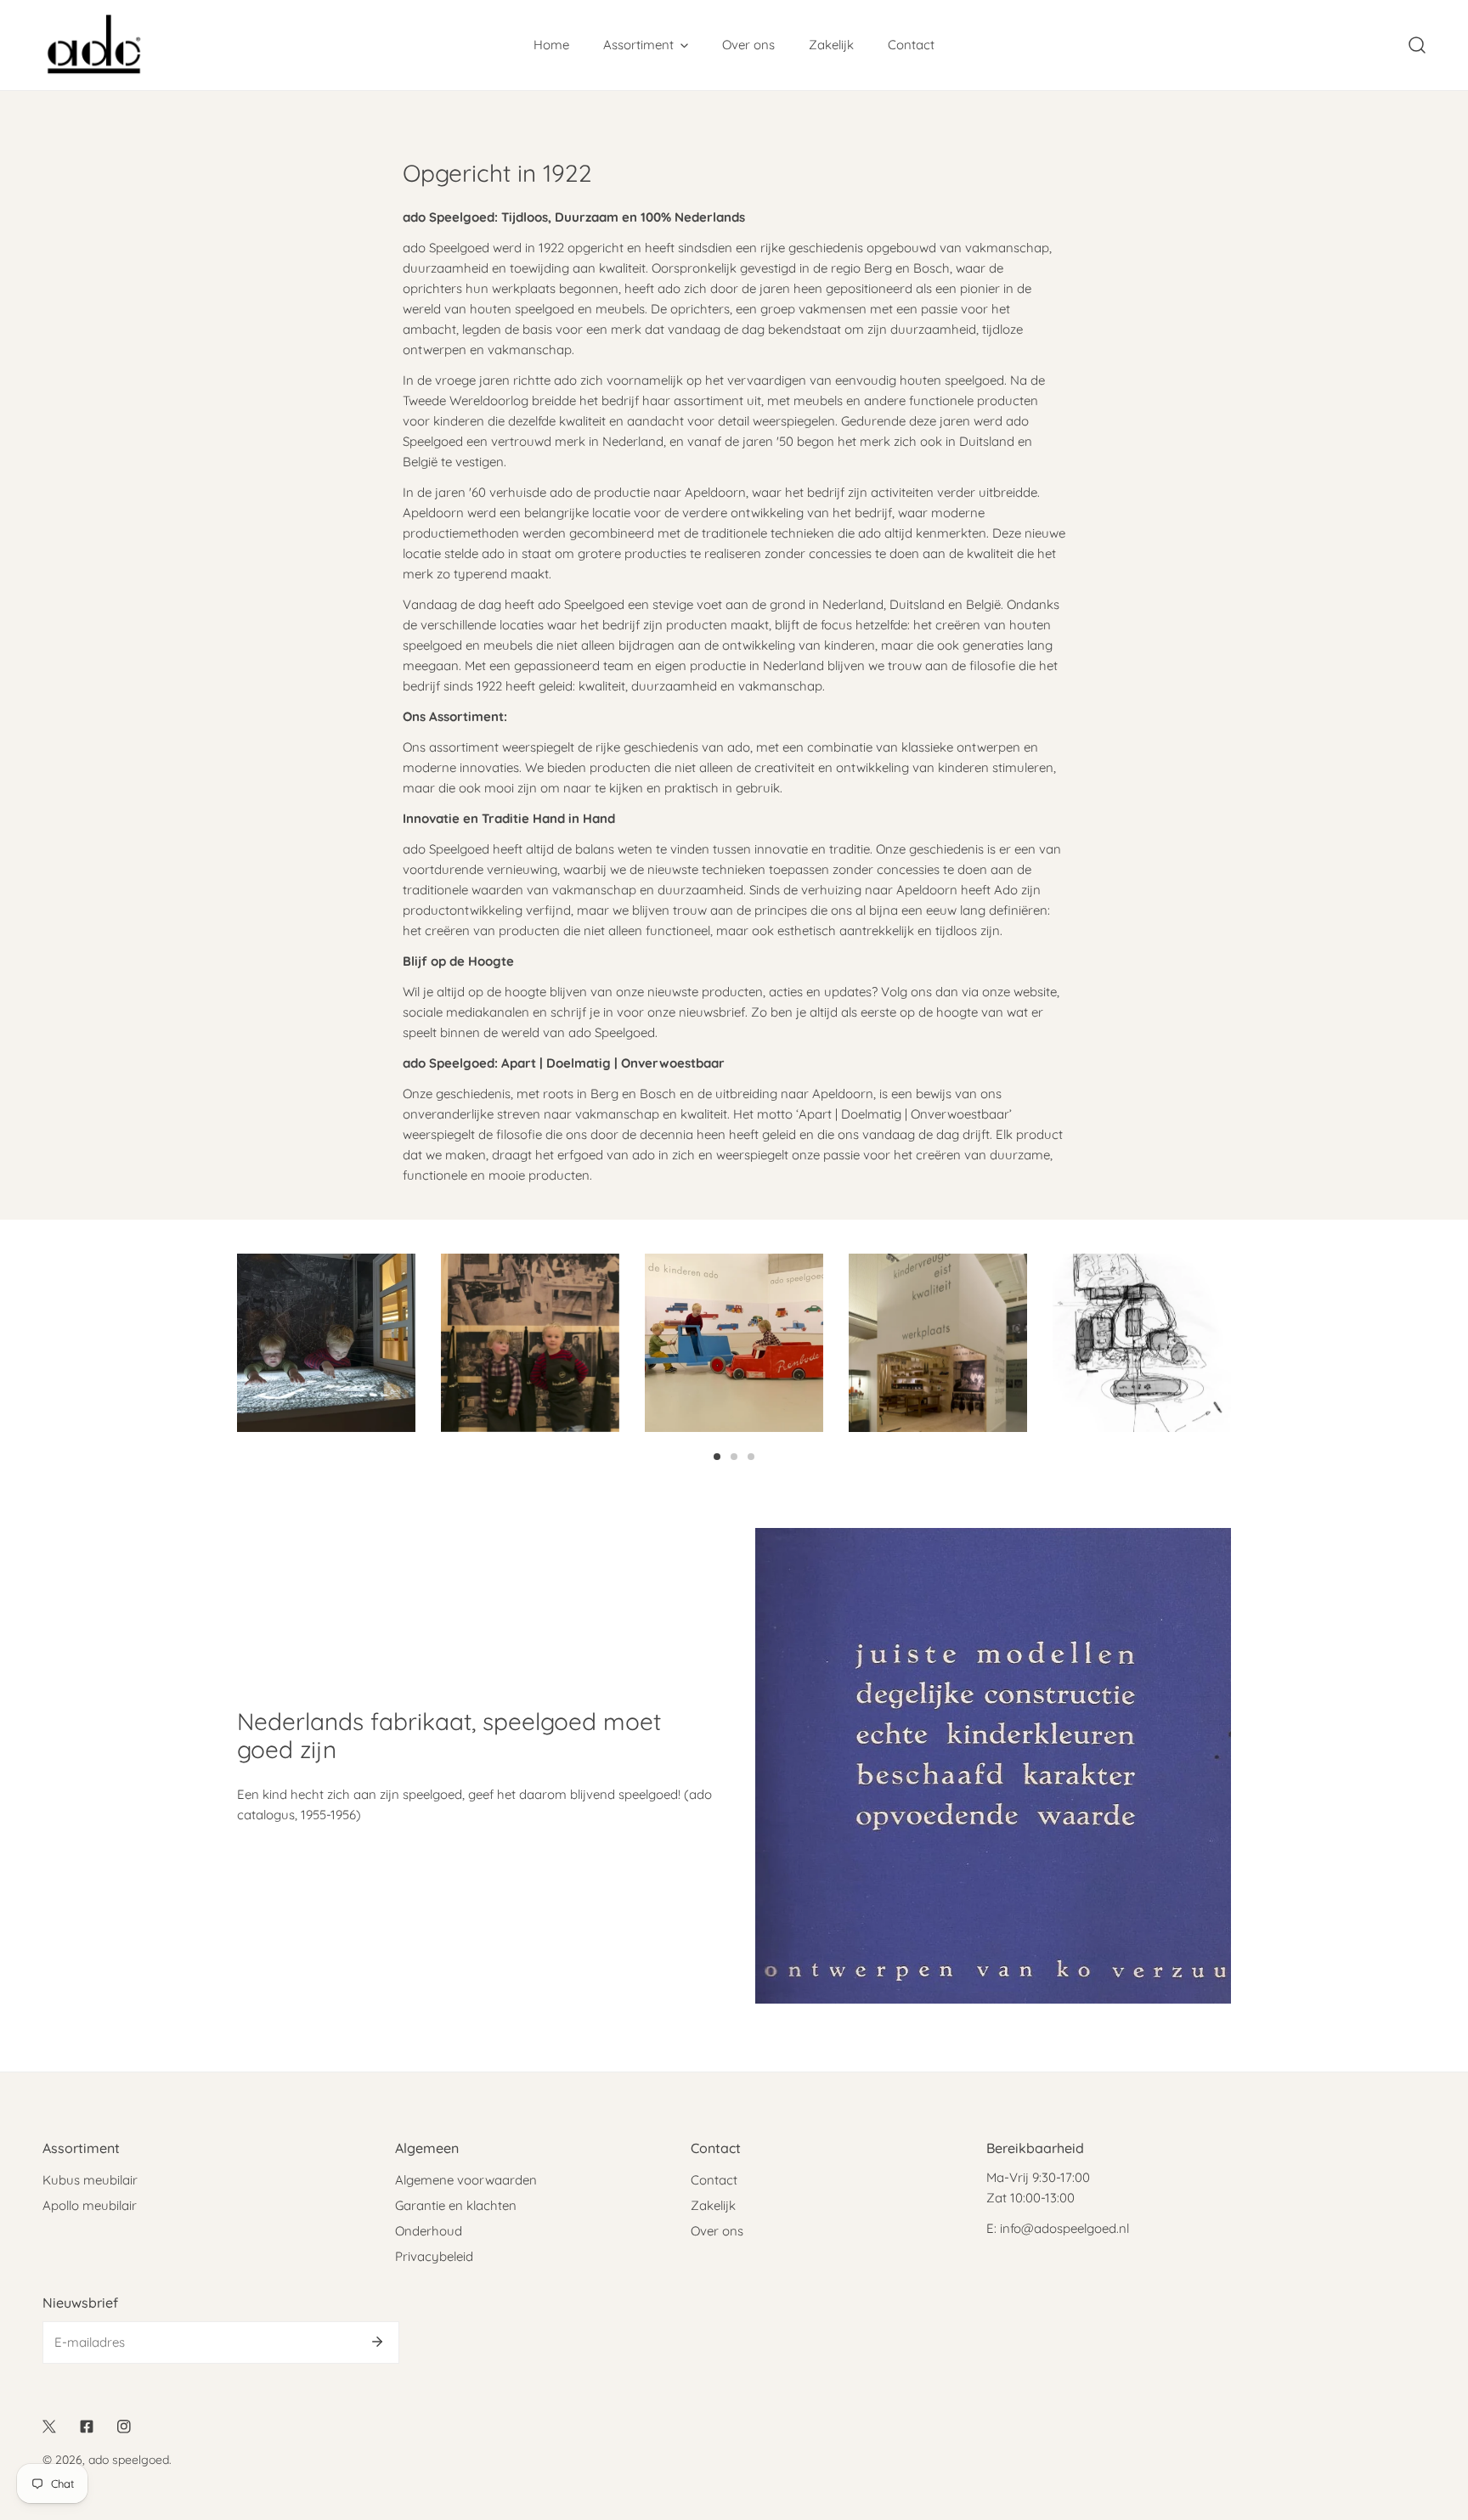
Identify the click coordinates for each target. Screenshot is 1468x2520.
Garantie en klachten (456, 2205)
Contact (714, 2180)
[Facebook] (87, 2427)
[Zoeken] (1417, 45)
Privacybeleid (434, 2256)
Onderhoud (429, 2231)
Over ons (717, 2231)
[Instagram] (124, 2427)
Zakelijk (713, 2205)
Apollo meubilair (90, 2205)
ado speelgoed (129, 2460)
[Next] (1281, 1329)
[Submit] (377, 2342)
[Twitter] (49, 2427)
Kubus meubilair (90, 2180)
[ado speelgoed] (93, 45)
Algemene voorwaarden (466, 2180)
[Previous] (187, 1329)
